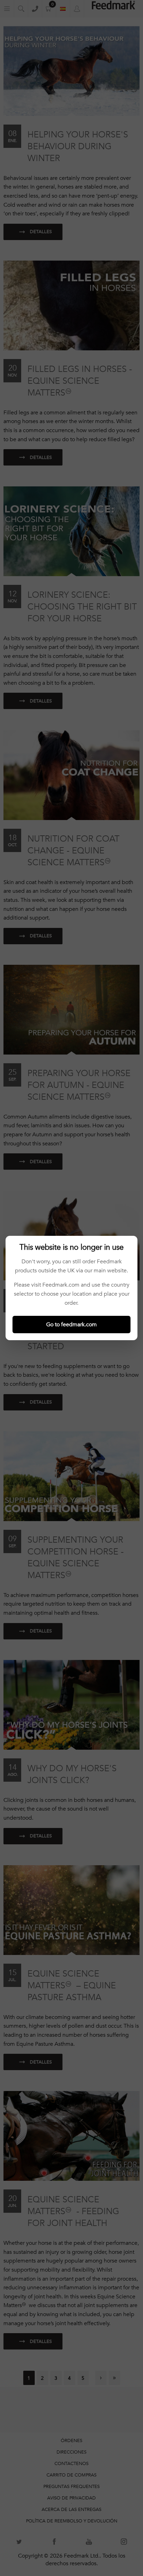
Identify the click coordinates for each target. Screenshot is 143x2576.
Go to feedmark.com (71, 1325)
